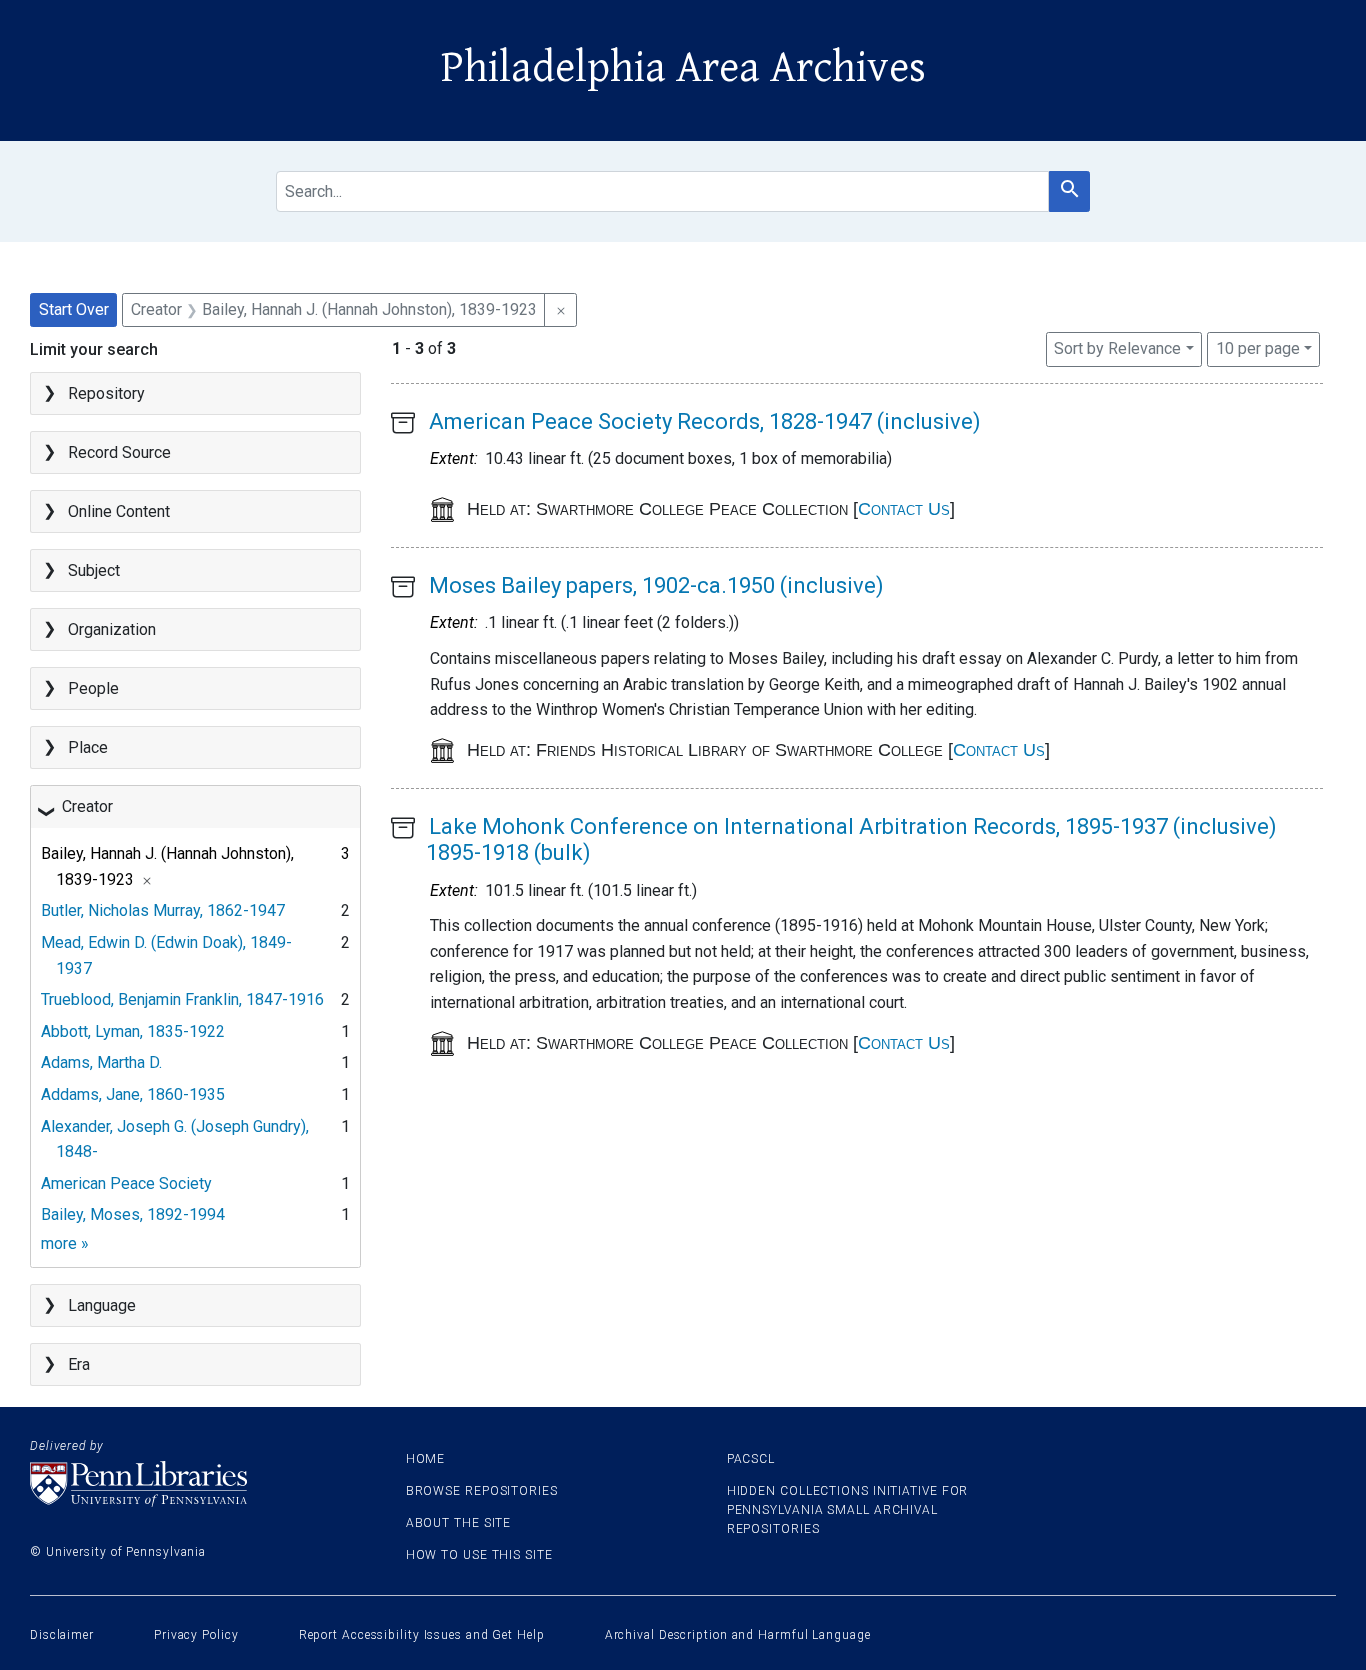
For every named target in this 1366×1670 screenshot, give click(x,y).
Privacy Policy (196, 1635)
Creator (87, 806)
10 (1258, 348)
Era (79, 1364)
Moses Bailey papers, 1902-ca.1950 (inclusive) (656, 585)
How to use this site (479, 1555)
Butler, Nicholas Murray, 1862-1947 (163, 910)
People (93, 688)
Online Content (119, 511)
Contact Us (904, 509)
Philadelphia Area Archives (683, 68)
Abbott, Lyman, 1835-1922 (133, 1031)
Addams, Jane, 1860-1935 (133, 1094)
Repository (106, 393)
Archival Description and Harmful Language (738, 1635)
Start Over (74, 309)
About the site (459, 1523)
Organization (112, 629)
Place (88, 747)
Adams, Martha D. (101, 1062)
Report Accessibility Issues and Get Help (422, 1635)
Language (102, 1305)
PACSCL (751, 1459)
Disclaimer (62, 1635)
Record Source (119, 452)
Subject (94, 570)
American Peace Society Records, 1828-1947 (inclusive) (705, 421)
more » (65, 1243)
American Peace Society (126, 1183)
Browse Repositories (482, 1491)
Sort (1117, 348)
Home (426, 1459)
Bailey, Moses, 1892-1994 (133, 1214)
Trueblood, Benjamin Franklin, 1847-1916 (182, 999)
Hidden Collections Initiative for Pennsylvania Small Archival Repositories (848, 1510)
